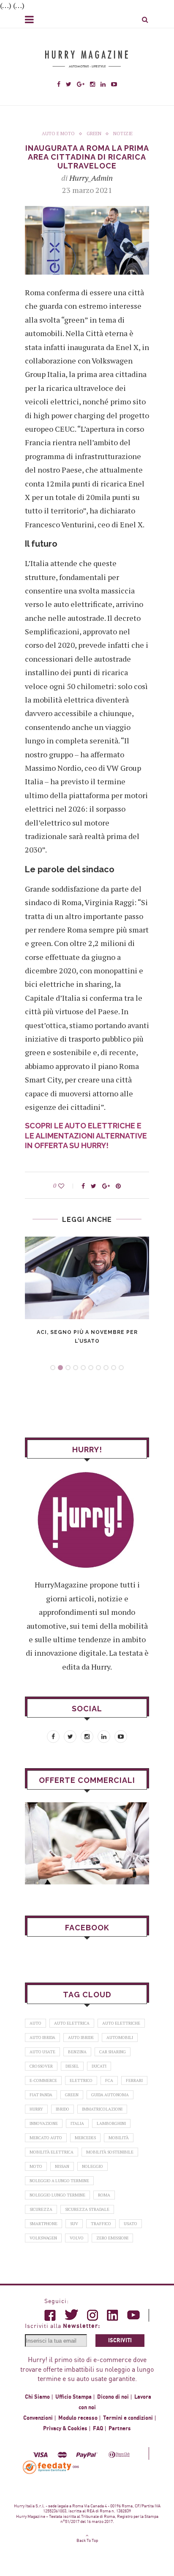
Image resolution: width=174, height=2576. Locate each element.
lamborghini (111, 2123)
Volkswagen (43, 2238)
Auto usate (42, 2052)
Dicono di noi (113, 2397)
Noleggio (92, 2166)
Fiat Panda (41, 2095)
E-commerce (43, 2080)
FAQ (98, 2429)
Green (94, 134)
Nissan (62, 2166)
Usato (130, 2224)
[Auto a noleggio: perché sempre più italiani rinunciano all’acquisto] (87, 1843)
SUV (74, 2224)
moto (36, 2166)
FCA (109, 2080)
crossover (41, 2066)
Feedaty (48, 2467)
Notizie (123, 134)
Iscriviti (120, 2341)
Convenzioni (38, 2418)
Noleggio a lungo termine (59, 2181)
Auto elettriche (121, 2023)
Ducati (99, 2066)
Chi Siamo (37, 2397)
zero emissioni (112, 2238)
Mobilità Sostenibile (110, 2152)
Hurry (36, 2109)
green (72, 2095)
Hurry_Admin (91, 178)
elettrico (81, 2080)
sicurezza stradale (87, 2209)
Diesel (72, 2066)
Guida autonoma (110, 2095)
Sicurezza (41, 2209)
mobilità (119, 2138)
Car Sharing (113, 2052)
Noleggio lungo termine (57, 2195)
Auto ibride (81, 2038)
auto (35, 2023)
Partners (120, 2429)
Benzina (77, 2052)
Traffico (101, 2224)
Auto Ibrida (42, 2038)
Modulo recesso (78, 2418)
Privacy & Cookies (65, 2429)
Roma (104, 2195)
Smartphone (43, 2224)
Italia (77, 2123)
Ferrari (134, 2080)
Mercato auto (46, 2138)
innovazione (44, 2123)
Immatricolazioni (102, 2109)
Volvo (77, 2238)
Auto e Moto (58, 134)
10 (121, 1368)
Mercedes (85, 2138)
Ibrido (63, 2109)
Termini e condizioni (128, 2418)
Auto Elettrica (72, 2023)
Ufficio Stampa (73, 2397)
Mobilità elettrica (52, 2152)
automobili (120, 2038)
